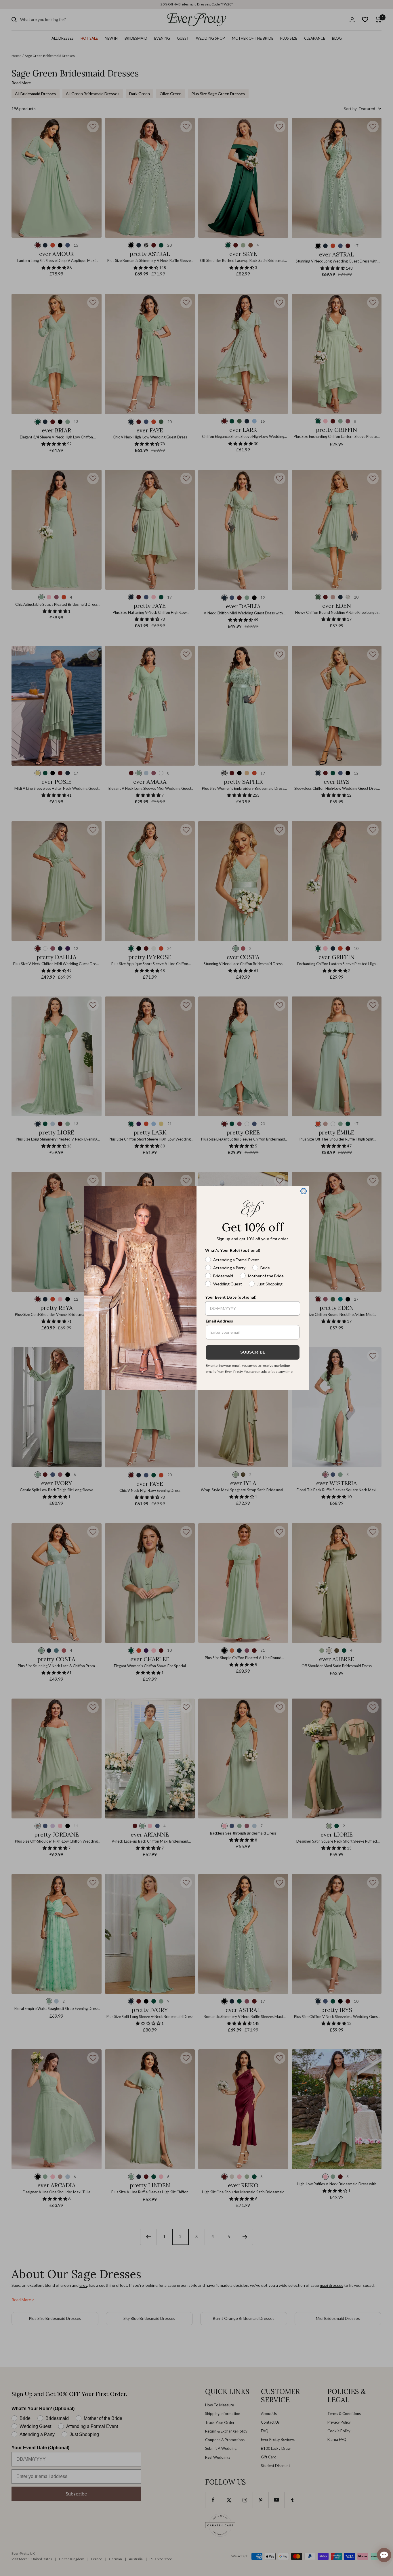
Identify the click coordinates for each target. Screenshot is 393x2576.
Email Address (219, 1321)
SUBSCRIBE (253, 1352)
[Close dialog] (304, 1191)
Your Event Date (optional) (231, 1297)
